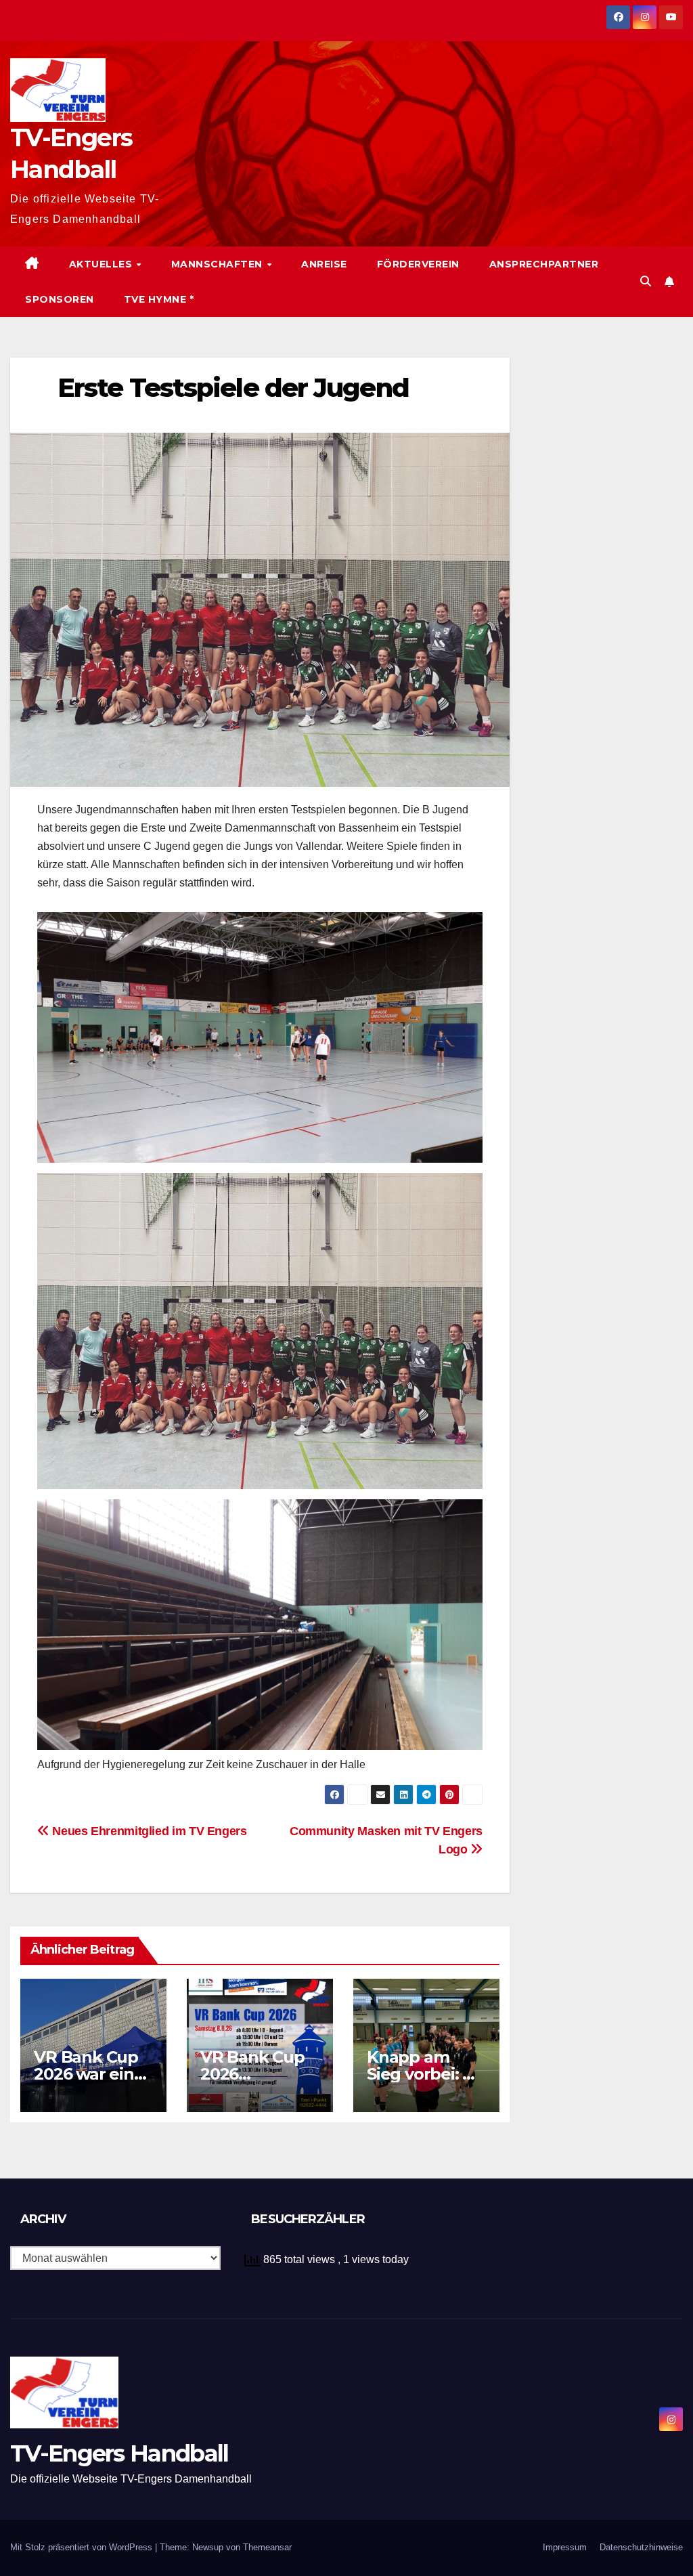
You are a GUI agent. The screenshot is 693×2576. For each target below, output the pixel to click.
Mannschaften (219, 264)
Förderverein (418, 264)
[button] (646, 281)
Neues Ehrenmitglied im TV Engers (148, 1831)
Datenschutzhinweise (641, 2547)
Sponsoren (60, 299)
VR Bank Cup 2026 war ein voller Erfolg (86, 2074)
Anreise (324, 264)
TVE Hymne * (159, 299)
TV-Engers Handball (119, 2453)
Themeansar (267, 2547)
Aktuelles (102, 264)
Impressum (565, 2547)
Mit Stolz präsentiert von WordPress (83, 2547)
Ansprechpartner (544, 264)
